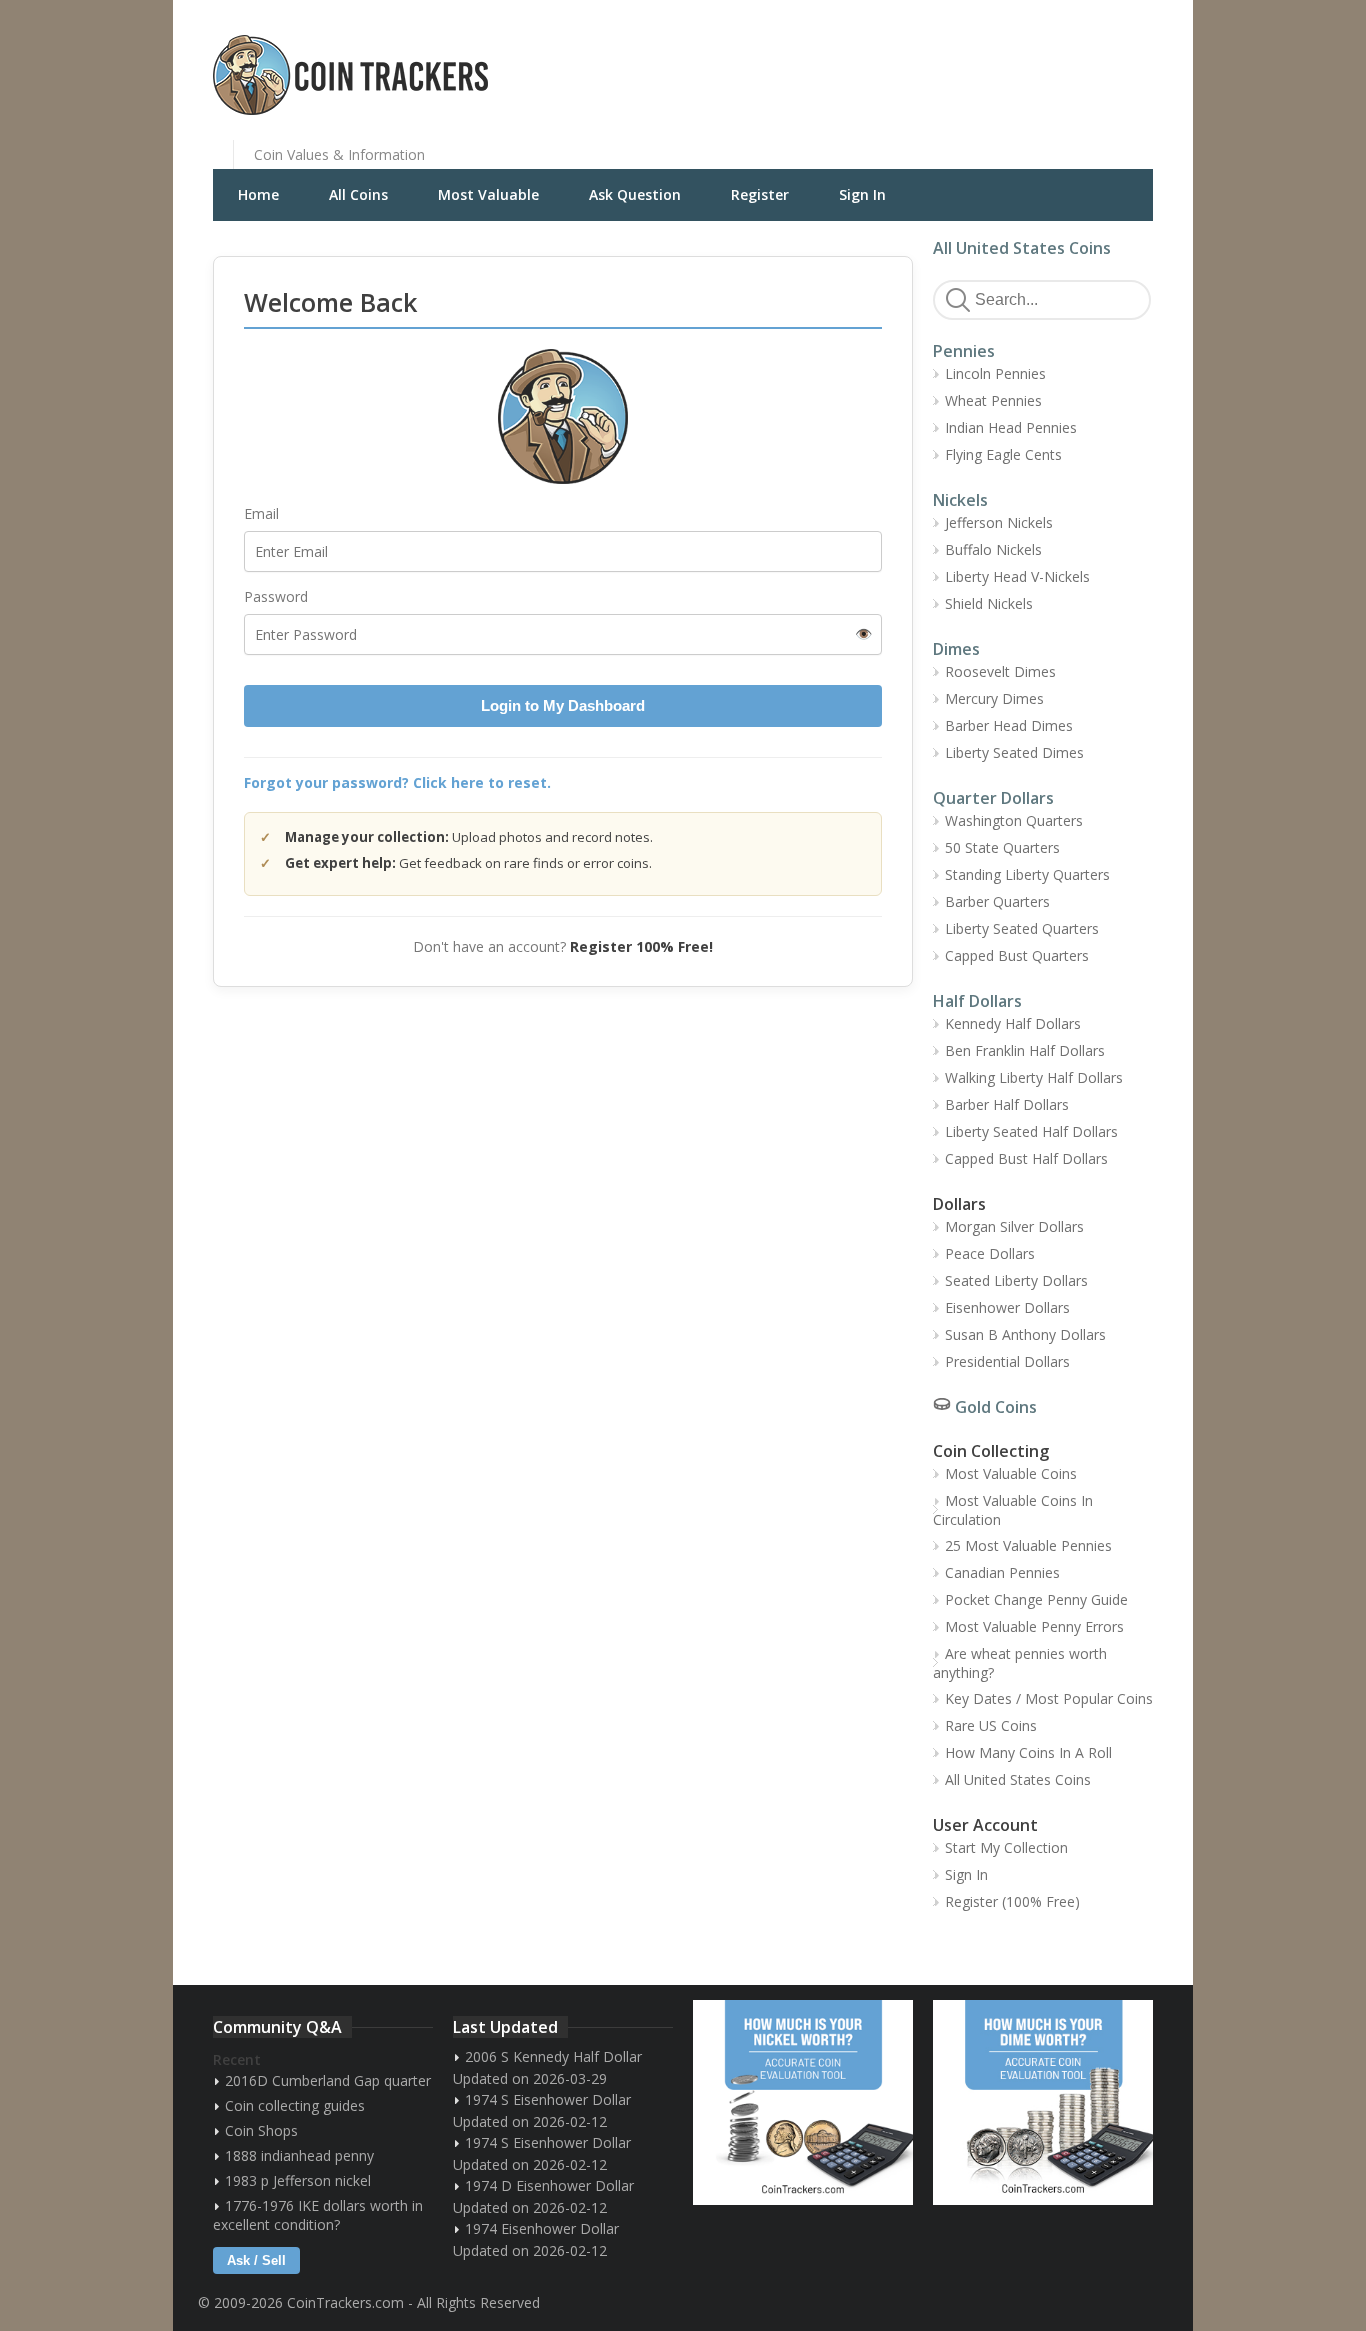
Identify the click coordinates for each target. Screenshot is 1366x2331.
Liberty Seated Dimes (1014, 752)
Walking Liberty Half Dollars (1034, 1077)
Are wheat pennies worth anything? (1020, 1663)
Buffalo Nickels (993, 549)
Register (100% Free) (1012, 1901)
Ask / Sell (256, 2260)
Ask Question (635, 194)
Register (760, 194)
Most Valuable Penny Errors (1034, 1626)
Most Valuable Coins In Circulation (1013, 1510)
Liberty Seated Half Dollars (1031, 1131)
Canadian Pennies (1002, 1572)
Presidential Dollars (1007, 1361)
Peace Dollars (990, 1253)
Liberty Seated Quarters (1022, 928)
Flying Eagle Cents (1003, 454)
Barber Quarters (997, 901)
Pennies (964, 351)
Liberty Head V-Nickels (1017, 576)
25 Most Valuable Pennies (1028, 1545)
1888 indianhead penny (299, 2155)
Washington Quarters (1014, 820)
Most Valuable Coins (1011, 1473)
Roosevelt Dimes (1000, 671)
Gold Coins (996, 1407)
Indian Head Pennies (1011, 427)
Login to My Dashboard (563, 705)
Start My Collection (1006, 1847)
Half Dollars (977, 1001)
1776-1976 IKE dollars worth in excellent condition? (318, 2215)
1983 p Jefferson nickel (298, 2180)
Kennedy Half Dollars (1013, 1023)
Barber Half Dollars (1007, 1104)
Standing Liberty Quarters (1027, 874)
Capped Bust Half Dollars (1026, 1158)
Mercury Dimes (994, 698)
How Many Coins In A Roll (1028, 1752)
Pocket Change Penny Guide (1036, 1599)
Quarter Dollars (993, 798)
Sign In (862, 194)
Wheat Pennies (993, 400)
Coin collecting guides (295, 2105)
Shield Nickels (989, 603)
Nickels (960, 500)
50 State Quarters (1002, 847)
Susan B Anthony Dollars (1025, 1334)
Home (258, 194)
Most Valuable (488, 194)
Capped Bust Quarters (1017, 955)
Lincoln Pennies (995, 373)
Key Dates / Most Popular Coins (1049, 1698)
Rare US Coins (991, 1725)
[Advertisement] (927, 60)
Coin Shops (261, 2130)
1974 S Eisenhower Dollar (548, 2099)
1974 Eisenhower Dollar (542, 2228)
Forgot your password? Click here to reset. (397, 782)
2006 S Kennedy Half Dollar (553, 2056)
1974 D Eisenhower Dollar (549, 2185)
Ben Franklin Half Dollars (1025, 1050)
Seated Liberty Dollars (1016, 1280)
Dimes (956, 649)
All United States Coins (1022, 248)
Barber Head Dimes (1009, 725)
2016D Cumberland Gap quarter (328, 2080)
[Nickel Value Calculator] (803, 2102)
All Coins (358, 194)
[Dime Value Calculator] (1043, 2102)
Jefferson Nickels (999, 522)
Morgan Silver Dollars (1014, 1226)
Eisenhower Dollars (1007, 1307)
